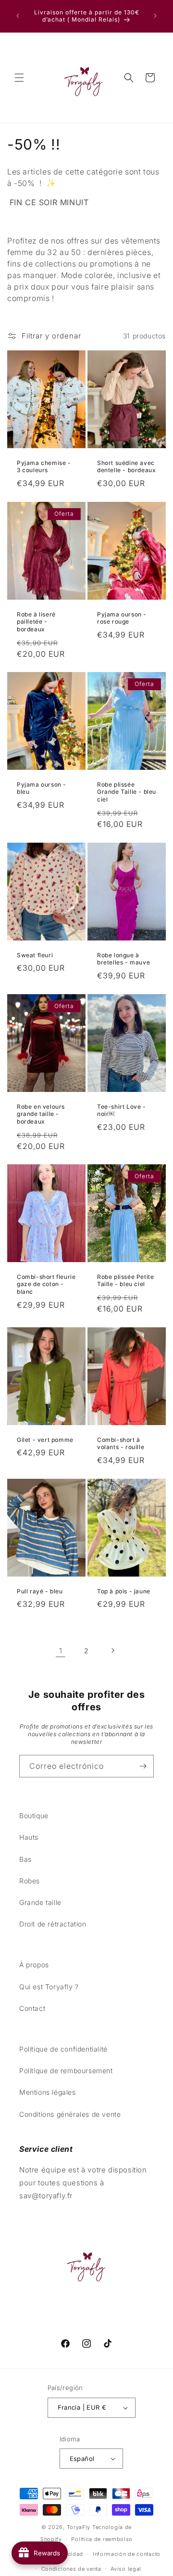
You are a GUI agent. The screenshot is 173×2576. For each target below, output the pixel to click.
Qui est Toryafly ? (49, 1987)
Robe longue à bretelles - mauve (124, 959)
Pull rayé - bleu (40, 1591)
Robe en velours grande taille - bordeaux (41, 1114)
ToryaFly (79, 2527)
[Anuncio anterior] (18, 16)
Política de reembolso (102, 2539)
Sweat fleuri (35, 955)
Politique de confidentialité (63, 2049)
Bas (25, 1859)
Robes (30, 1881)
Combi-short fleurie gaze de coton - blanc (46, 1284)
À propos (34, 1965)
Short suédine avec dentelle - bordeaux (126, 467)
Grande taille (40, 1902)
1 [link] (61, 1651)
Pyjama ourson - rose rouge (122, 618)
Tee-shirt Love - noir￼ (122, 1110)
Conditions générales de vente (70, 2114)
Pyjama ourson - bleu (42, 788)
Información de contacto (127, 2554)
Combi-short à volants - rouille (121, 1444)
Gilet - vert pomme (45, 1440)
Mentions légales (48, 2092)
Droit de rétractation (53, 1924)
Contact (32, 2008)
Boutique (34, 1816)
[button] (19, 78)
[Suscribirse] (143, 1766)
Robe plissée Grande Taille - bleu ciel (127, 792)
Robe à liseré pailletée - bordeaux (36, 621)
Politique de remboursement (66, 2071)
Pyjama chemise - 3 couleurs (44, 467)
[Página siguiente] (112, 1650)
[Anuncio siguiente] (155, 16)
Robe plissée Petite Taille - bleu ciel (125, 1281)
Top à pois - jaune (124, 1591)
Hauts (29, 1837)
